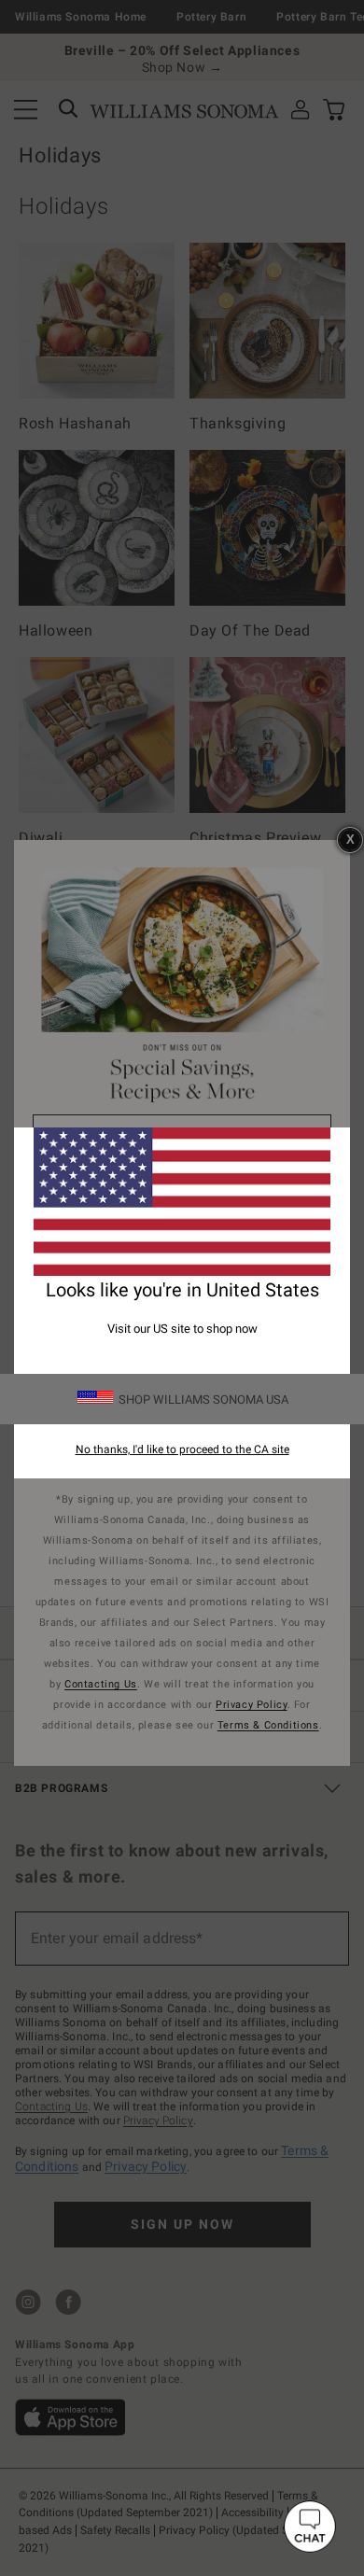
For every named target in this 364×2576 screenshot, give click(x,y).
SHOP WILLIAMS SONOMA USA (203, 1400)
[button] (310, 2527)
